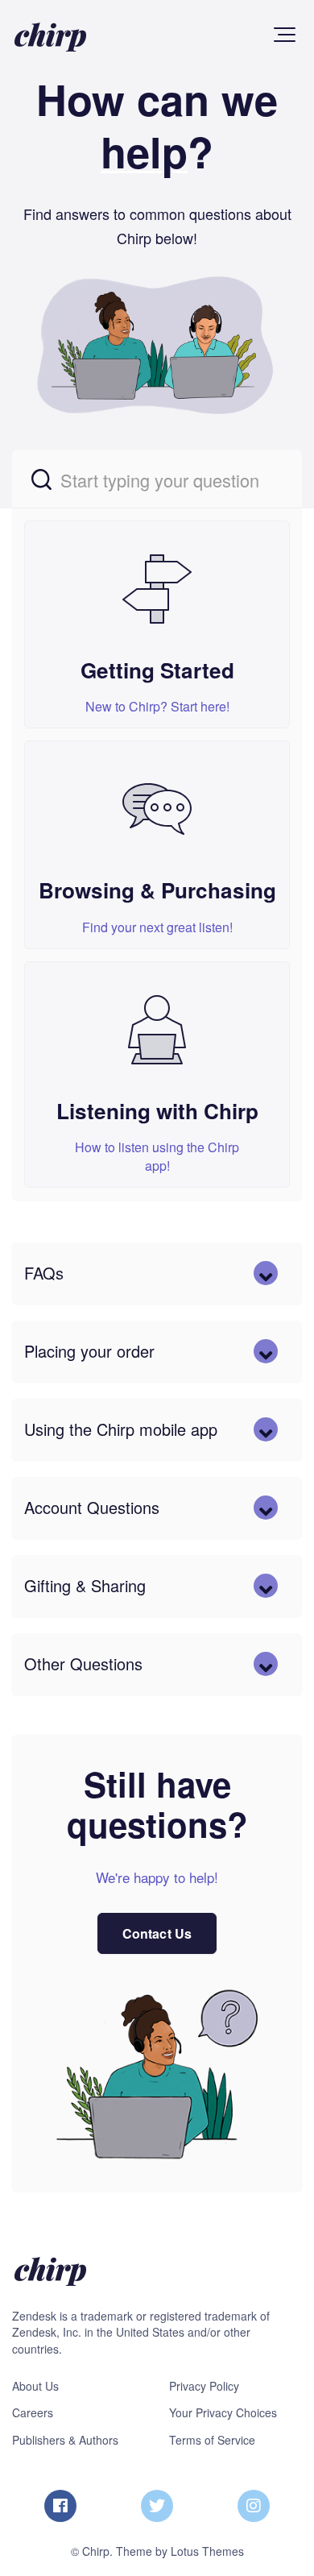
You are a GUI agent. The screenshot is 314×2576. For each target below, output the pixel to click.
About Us (35, 2386)
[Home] (50, 37)
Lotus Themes (207, 2551)
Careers (33, 2412)
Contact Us (157, 1933)
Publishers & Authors (65, 2440)
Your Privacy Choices (223, 2412)
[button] (285, 35)
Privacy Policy (204, 2386)
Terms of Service (212, 2440)
